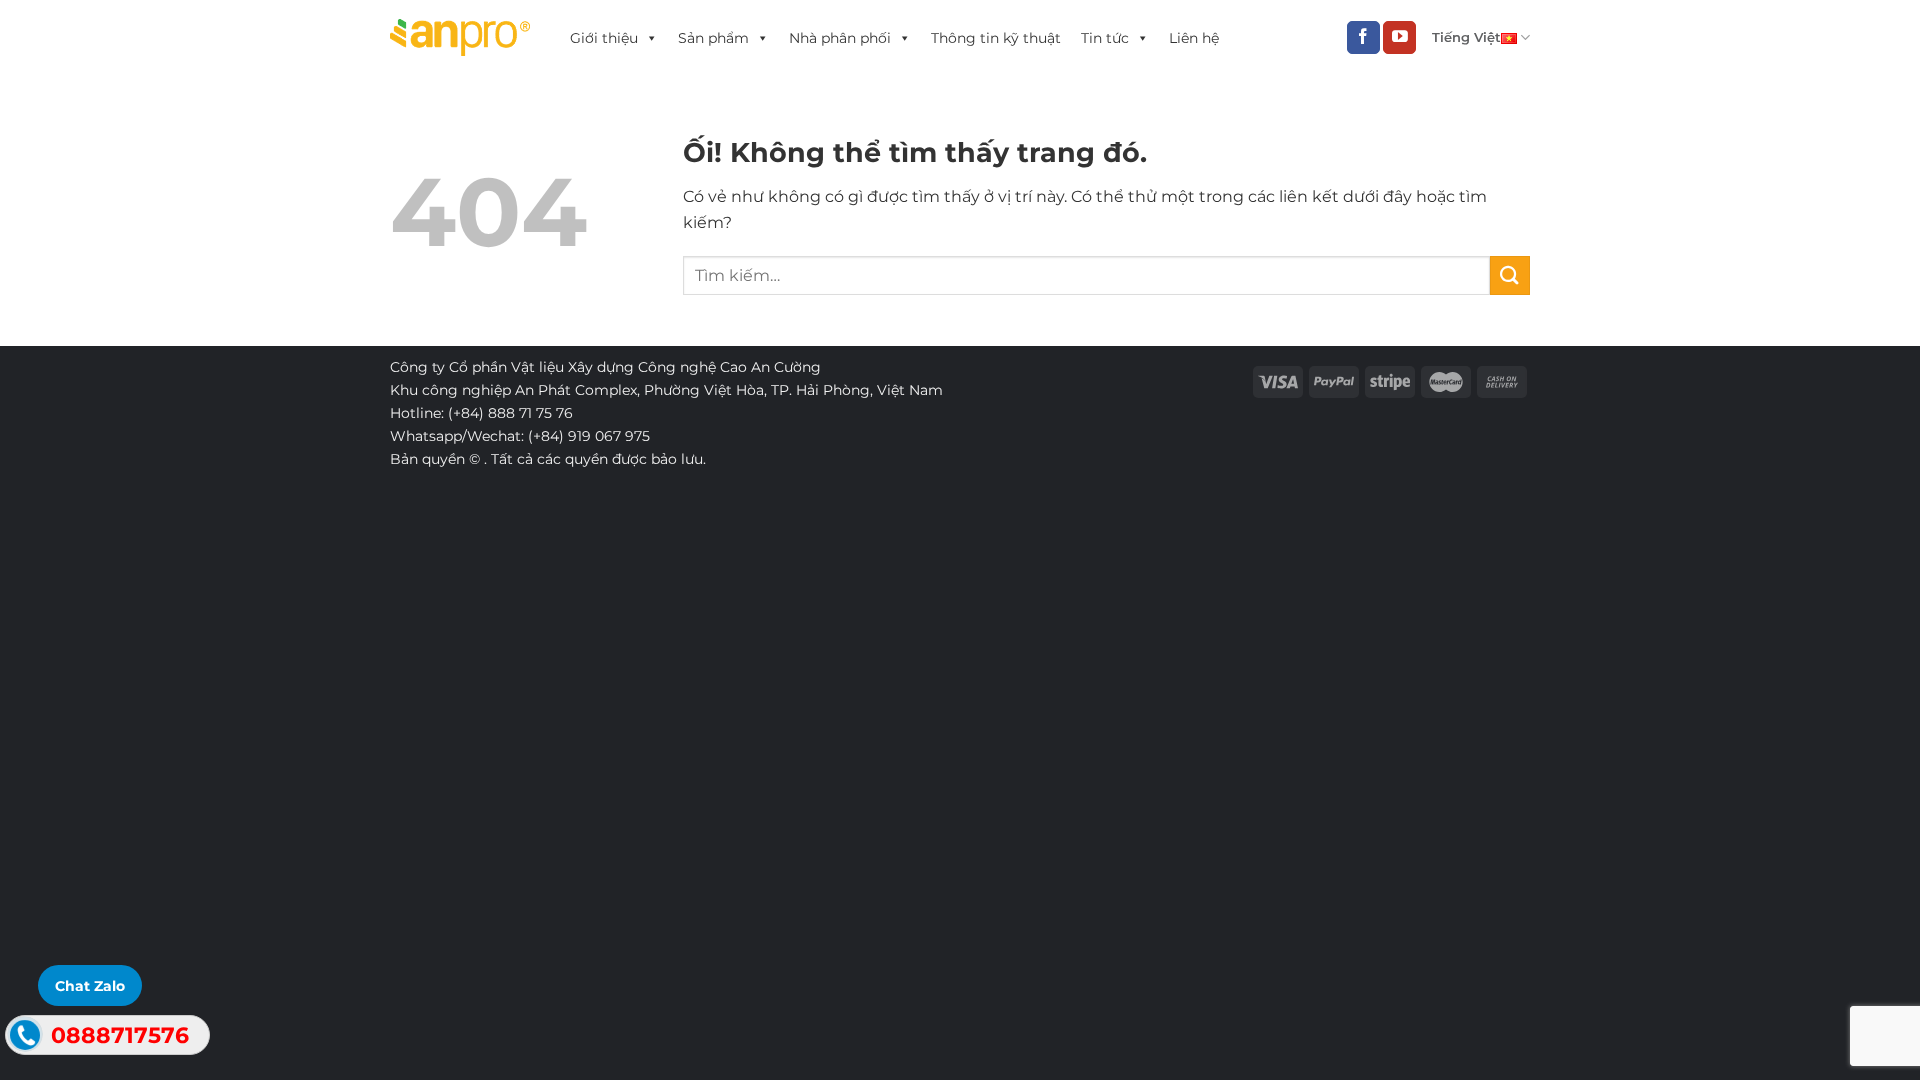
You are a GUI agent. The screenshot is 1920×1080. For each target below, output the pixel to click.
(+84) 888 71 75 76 (510, 413)
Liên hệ (1194, 38)
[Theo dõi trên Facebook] (1363, 38)
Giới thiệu (604, 38)
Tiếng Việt (1466, 37)
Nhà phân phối (840, 38)
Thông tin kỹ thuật (996, 38)
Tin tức (1105, 38)
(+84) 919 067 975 (589, 436)
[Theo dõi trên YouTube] (1399, 38)
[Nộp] (1510, 275)
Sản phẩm (713, 38)
